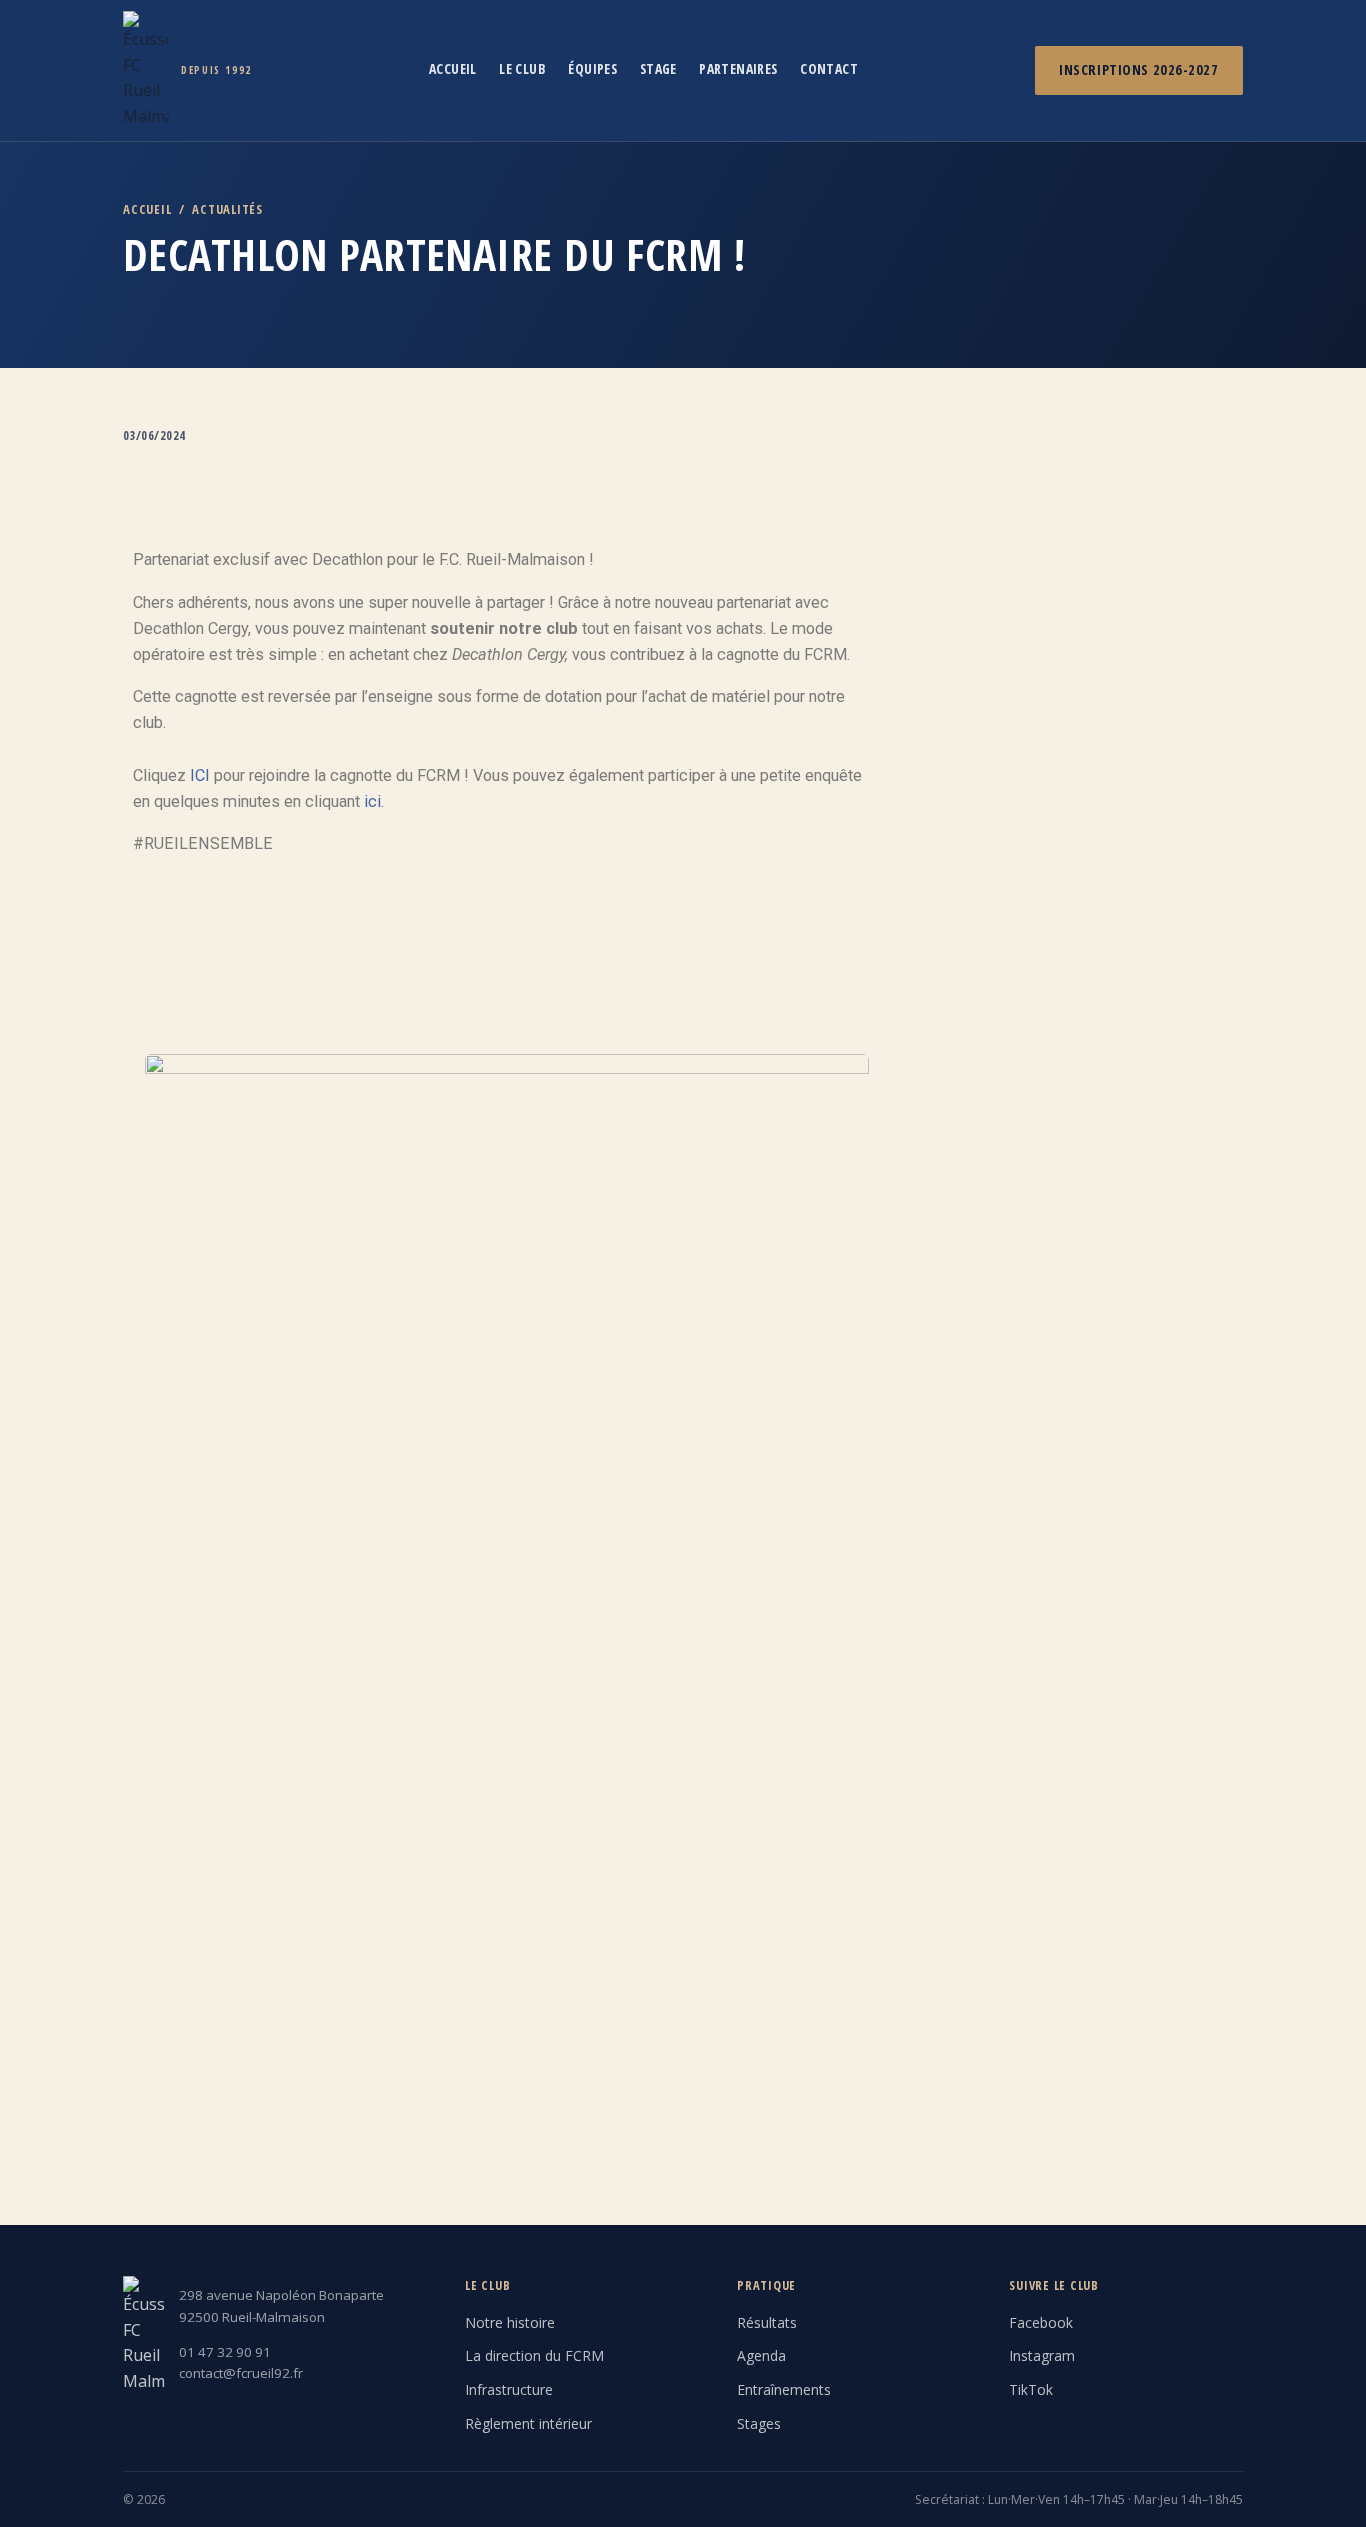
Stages (759, 2423)
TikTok (1031, 2389)
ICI (200, 775)
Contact (829, 68)
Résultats (767, 2322)
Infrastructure (509, 2389)
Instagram (1042, 2355)
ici (372, 801)
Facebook (1041, 2322)
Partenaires (738, 68)
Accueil (453, 68)
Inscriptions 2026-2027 (1138, 69)
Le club (522, 68)
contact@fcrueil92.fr (241, 2373)
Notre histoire (510, 2322)
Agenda (761, 2355)
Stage (658, 68)
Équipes (592, 68)
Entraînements (784, 2389)
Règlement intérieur (528, 2423)
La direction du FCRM (534, 2355)
